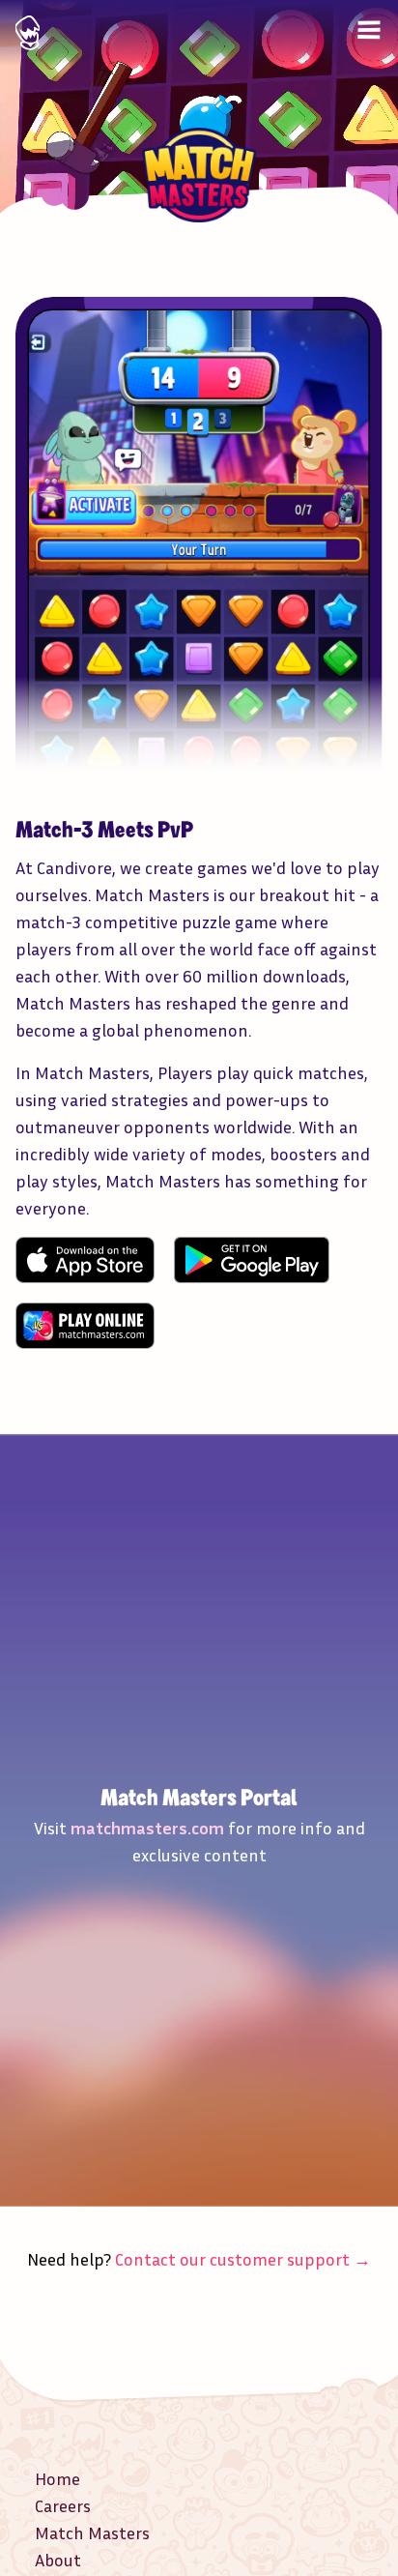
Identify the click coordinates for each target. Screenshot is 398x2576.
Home (57, 2478)
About (58, 2560)
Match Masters (92, 2532)
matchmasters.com (147, 1828)
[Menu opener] (369, 30)
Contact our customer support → (243, 2259)
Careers (63, 2505)
